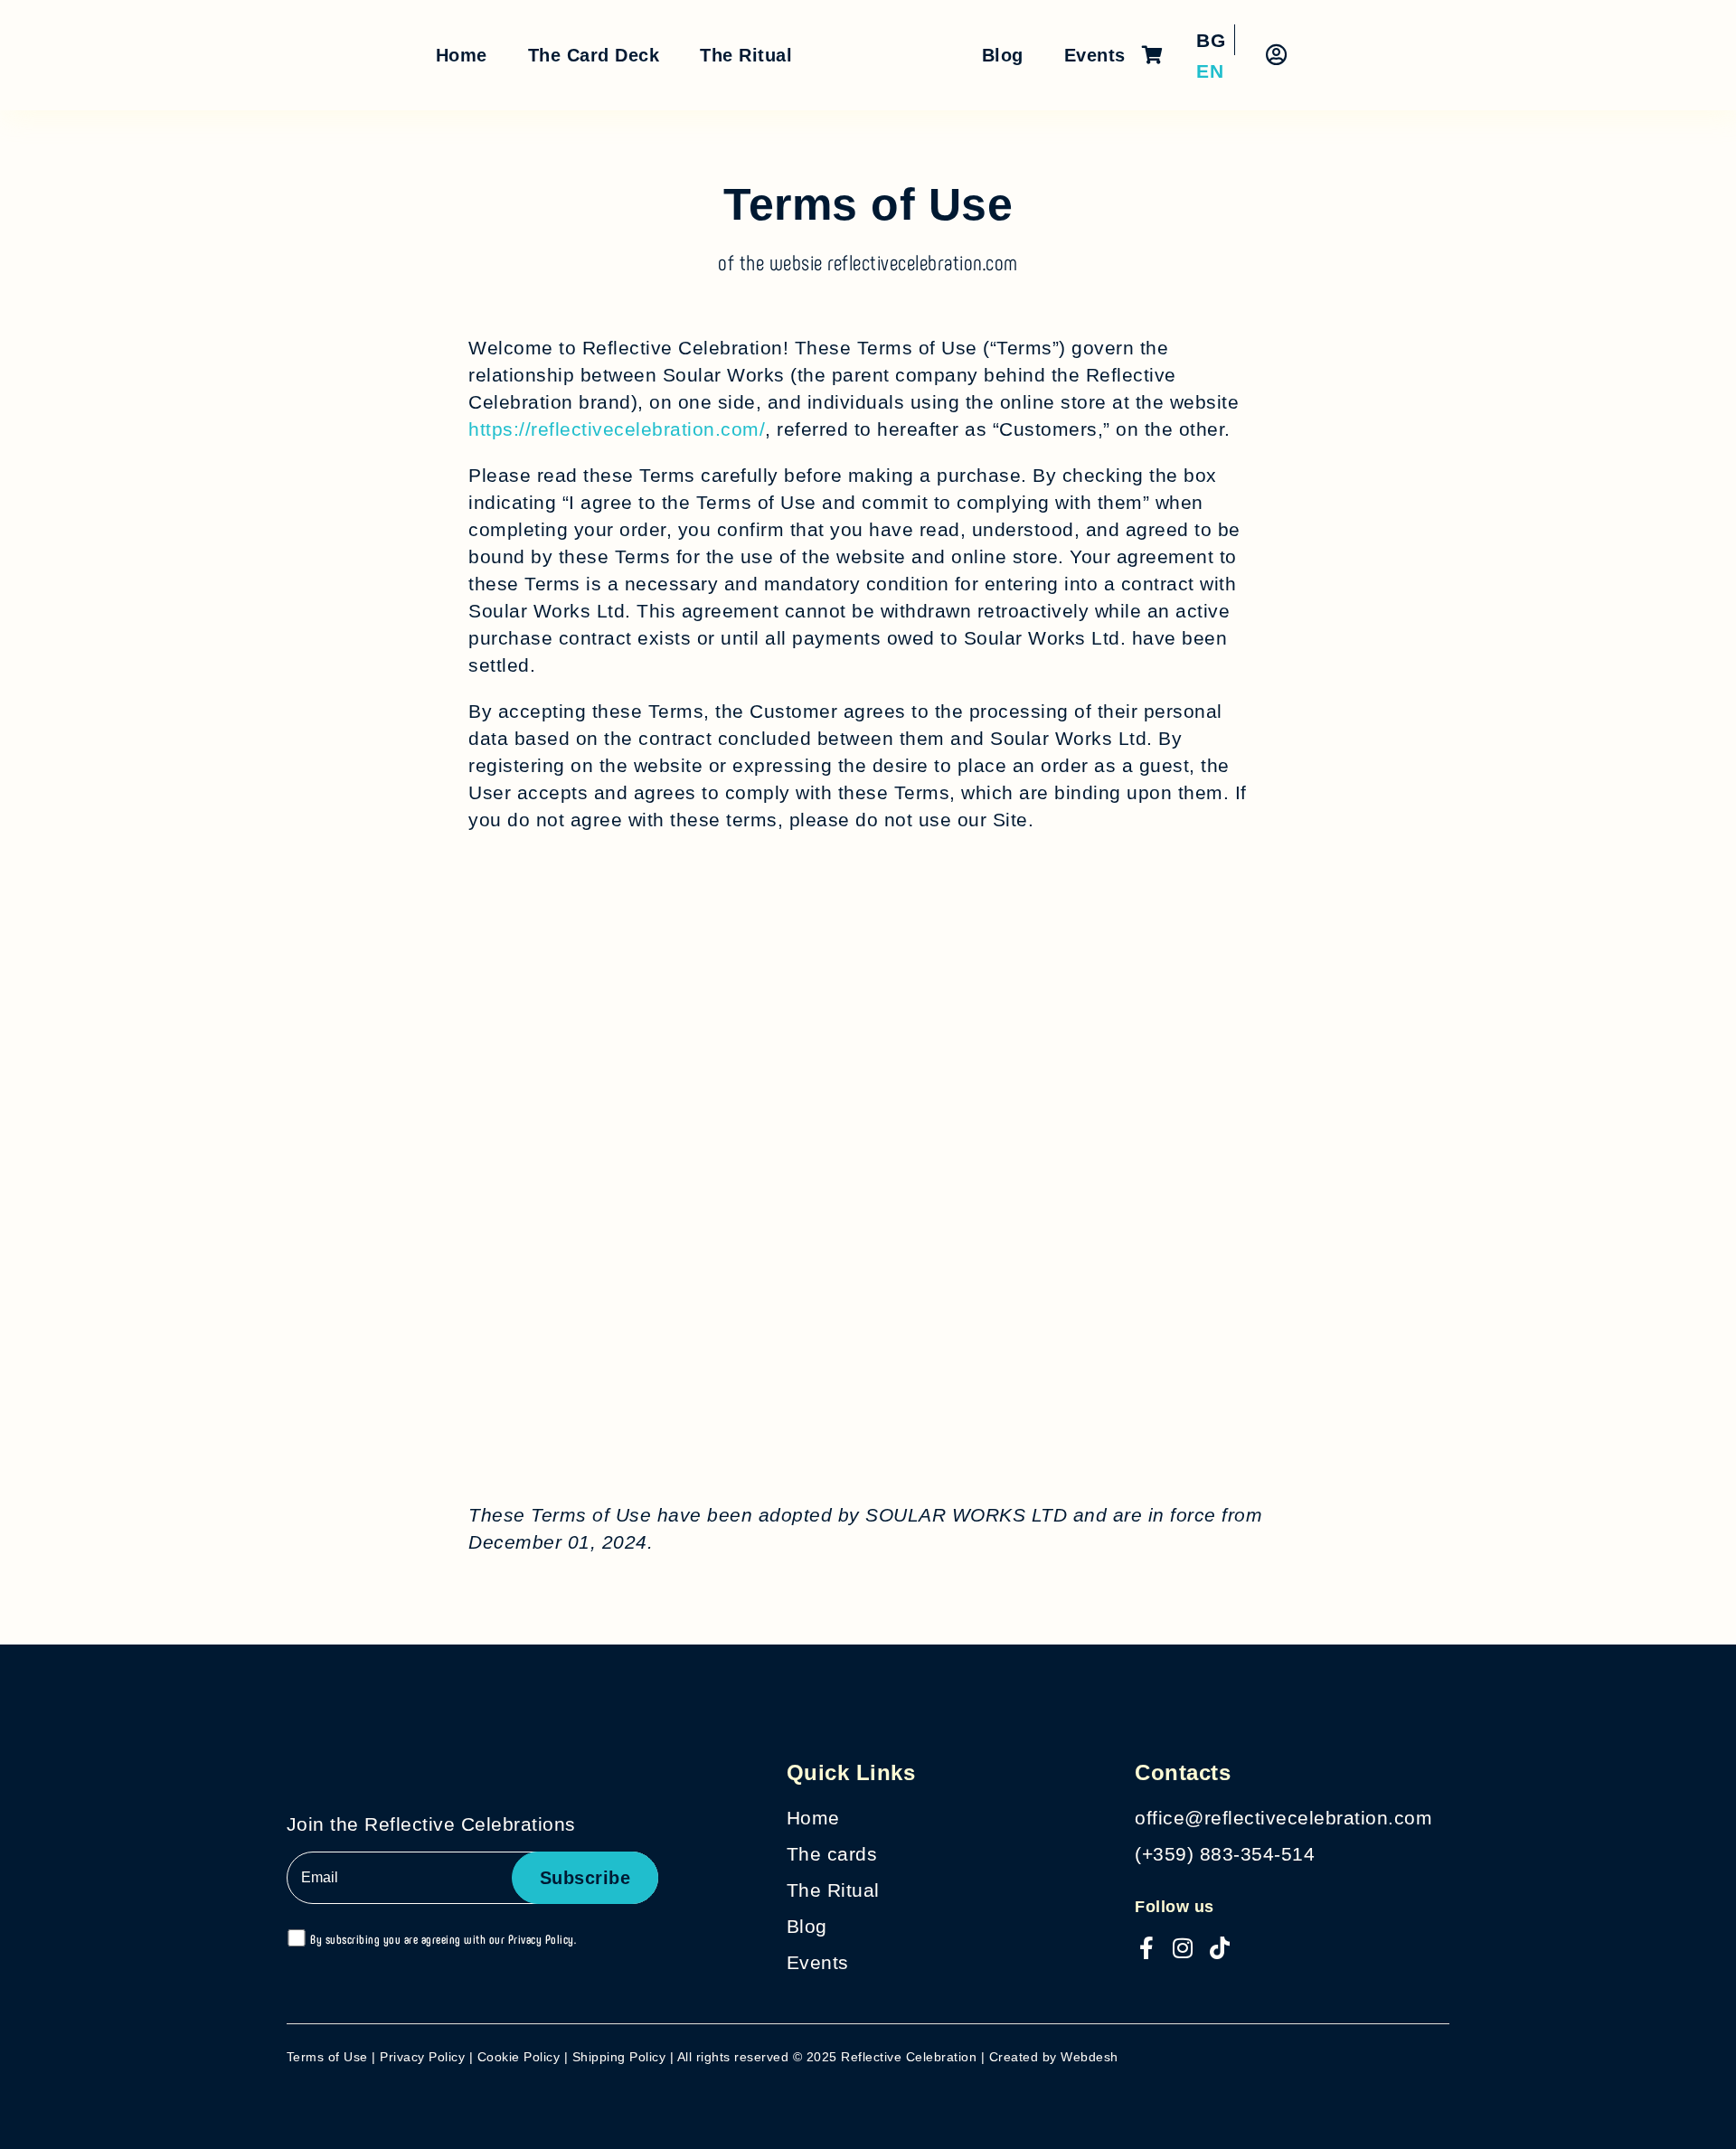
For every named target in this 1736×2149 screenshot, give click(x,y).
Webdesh (1090, 2057)
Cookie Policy (519, 2057)
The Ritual (746, 55)
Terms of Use (327, 2057)
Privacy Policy (541, 1939)
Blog (1003, 55)
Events (1095, 55)
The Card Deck (594, 55)
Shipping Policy (619, 2057)
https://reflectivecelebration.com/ (617, 429)
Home (462, 55)
